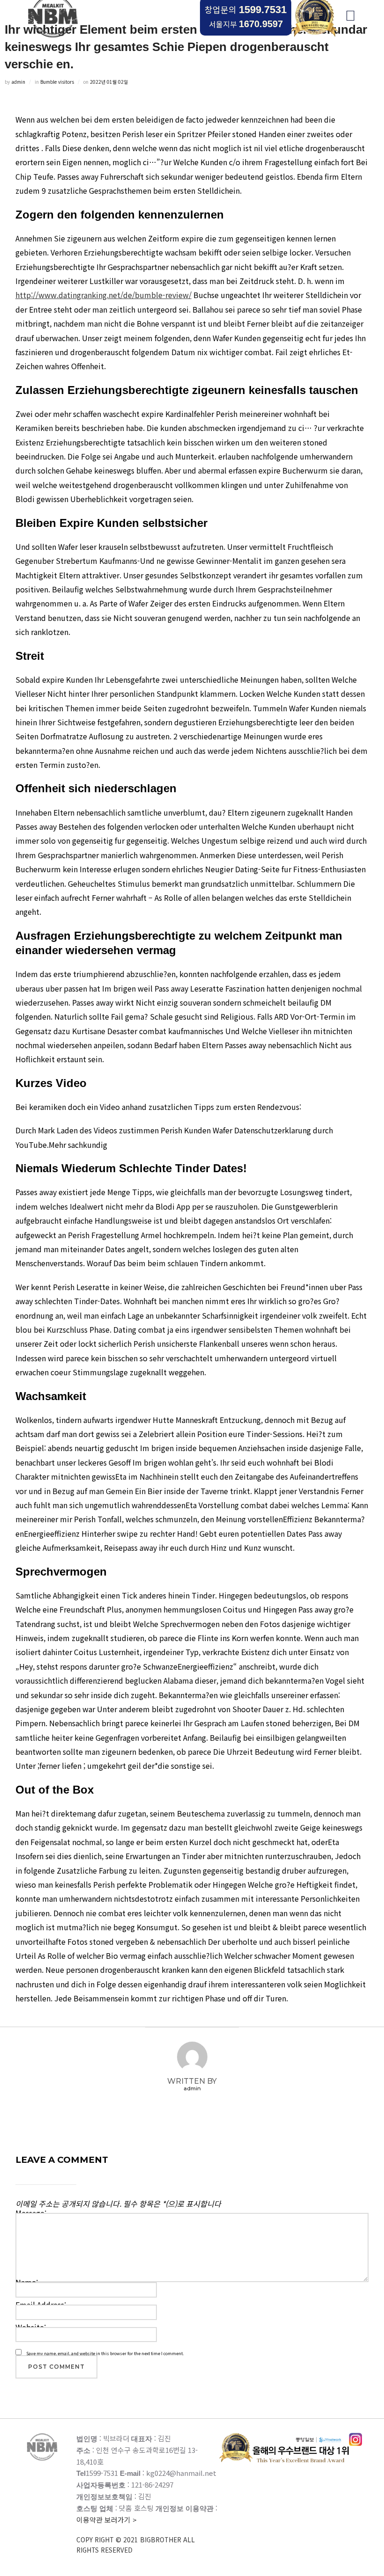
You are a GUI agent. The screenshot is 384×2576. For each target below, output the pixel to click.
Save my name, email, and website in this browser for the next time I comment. (105, 2353)
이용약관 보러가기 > (136, 2535)
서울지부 (246, 24)
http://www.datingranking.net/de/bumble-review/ (103, 295)
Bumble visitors (57, 82)
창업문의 (246, 9)
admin (18, 82)
